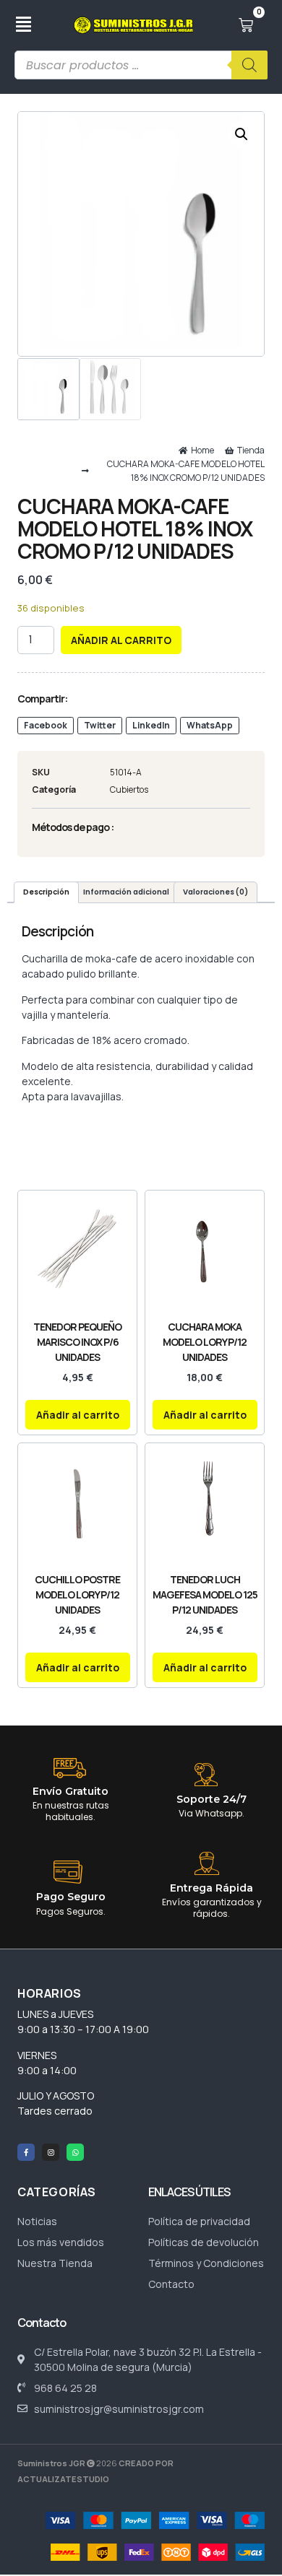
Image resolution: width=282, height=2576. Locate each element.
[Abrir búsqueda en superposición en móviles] (141, 65)
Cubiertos (129, 789)
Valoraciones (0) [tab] (215, 892)
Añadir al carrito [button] (78, 1415)
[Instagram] (51, 2152)
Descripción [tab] (46, 892)
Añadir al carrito (121, 640)
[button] (242, 134)
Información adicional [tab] (126, 892)
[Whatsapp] (75, 2152)
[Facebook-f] (26, 2152)
